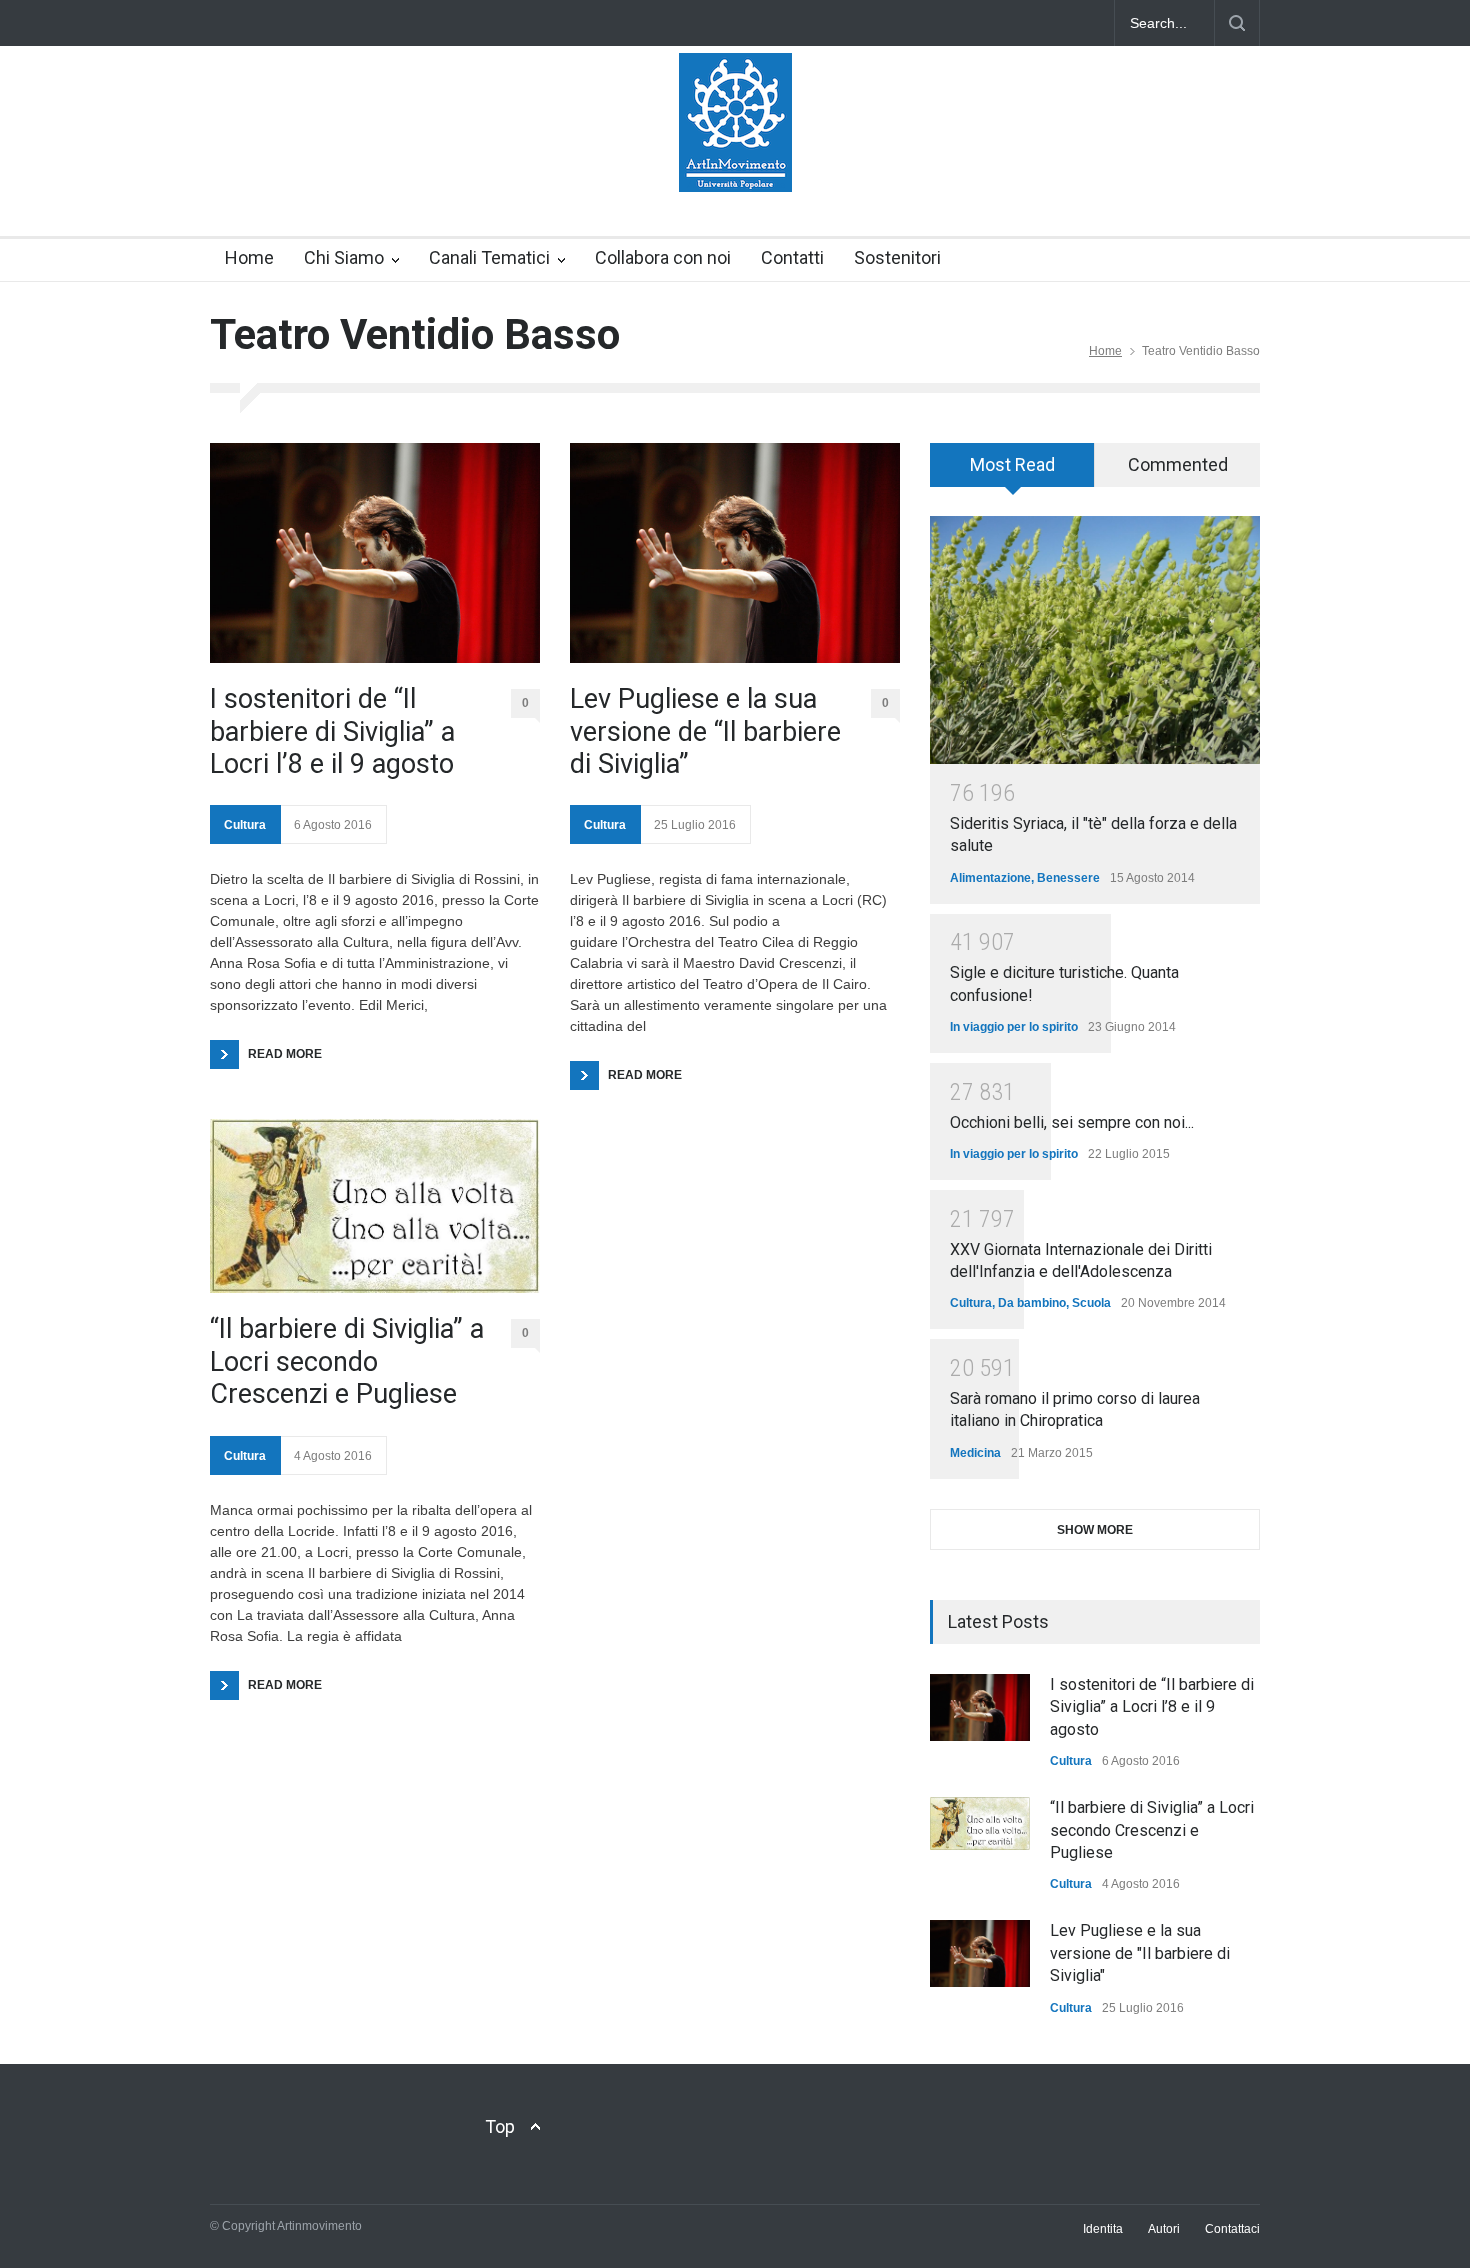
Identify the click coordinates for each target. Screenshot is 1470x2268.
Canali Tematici (489, 257)
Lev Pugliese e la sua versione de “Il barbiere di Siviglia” (705, 731)
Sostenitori (897, 257)
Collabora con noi (663, 257)
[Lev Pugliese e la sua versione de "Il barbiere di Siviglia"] (980, 1953)
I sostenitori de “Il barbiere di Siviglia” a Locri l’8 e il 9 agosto (332, 731)
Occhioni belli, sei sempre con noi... (1072, 1122)
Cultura (245, 825)
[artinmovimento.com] (735, 159)
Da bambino (1032, 1303)
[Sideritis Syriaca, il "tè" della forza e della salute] (1095, 640)
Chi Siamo (344, 257)
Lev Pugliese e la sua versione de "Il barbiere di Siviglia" (1140, 1953)
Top (500, 2126)
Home (249, 257)
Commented (1178, 464)
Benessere (1068, 878)
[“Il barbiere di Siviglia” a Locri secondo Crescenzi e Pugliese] (375, 1206)
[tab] (1012, 472)
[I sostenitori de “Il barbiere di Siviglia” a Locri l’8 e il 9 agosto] (375, 553)
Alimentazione (990, 878)
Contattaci (1232, 2229)
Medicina (975, 1453)
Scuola (1091, 1303)
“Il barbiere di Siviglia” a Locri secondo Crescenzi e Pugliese (347, 1361)
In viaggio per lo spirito (1014, 1027)
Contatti (792, 257)
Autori (1164, 2229)
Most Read (1012, 464)
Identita (1103, 2229)
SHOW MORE (1095, 1530)
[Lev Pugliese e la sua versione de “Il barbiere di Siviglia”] (735, 553)
